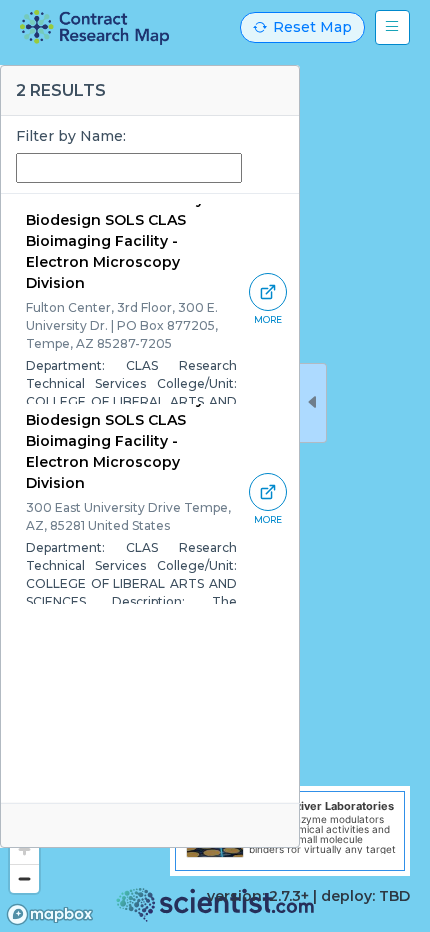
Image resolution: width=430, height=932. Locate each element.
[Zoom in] (24, 849)
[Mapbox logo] (50, 914)
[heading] (94, 27)
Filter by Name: (71, 136)
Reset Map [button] (312, 27)
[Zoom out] (24, 878)
